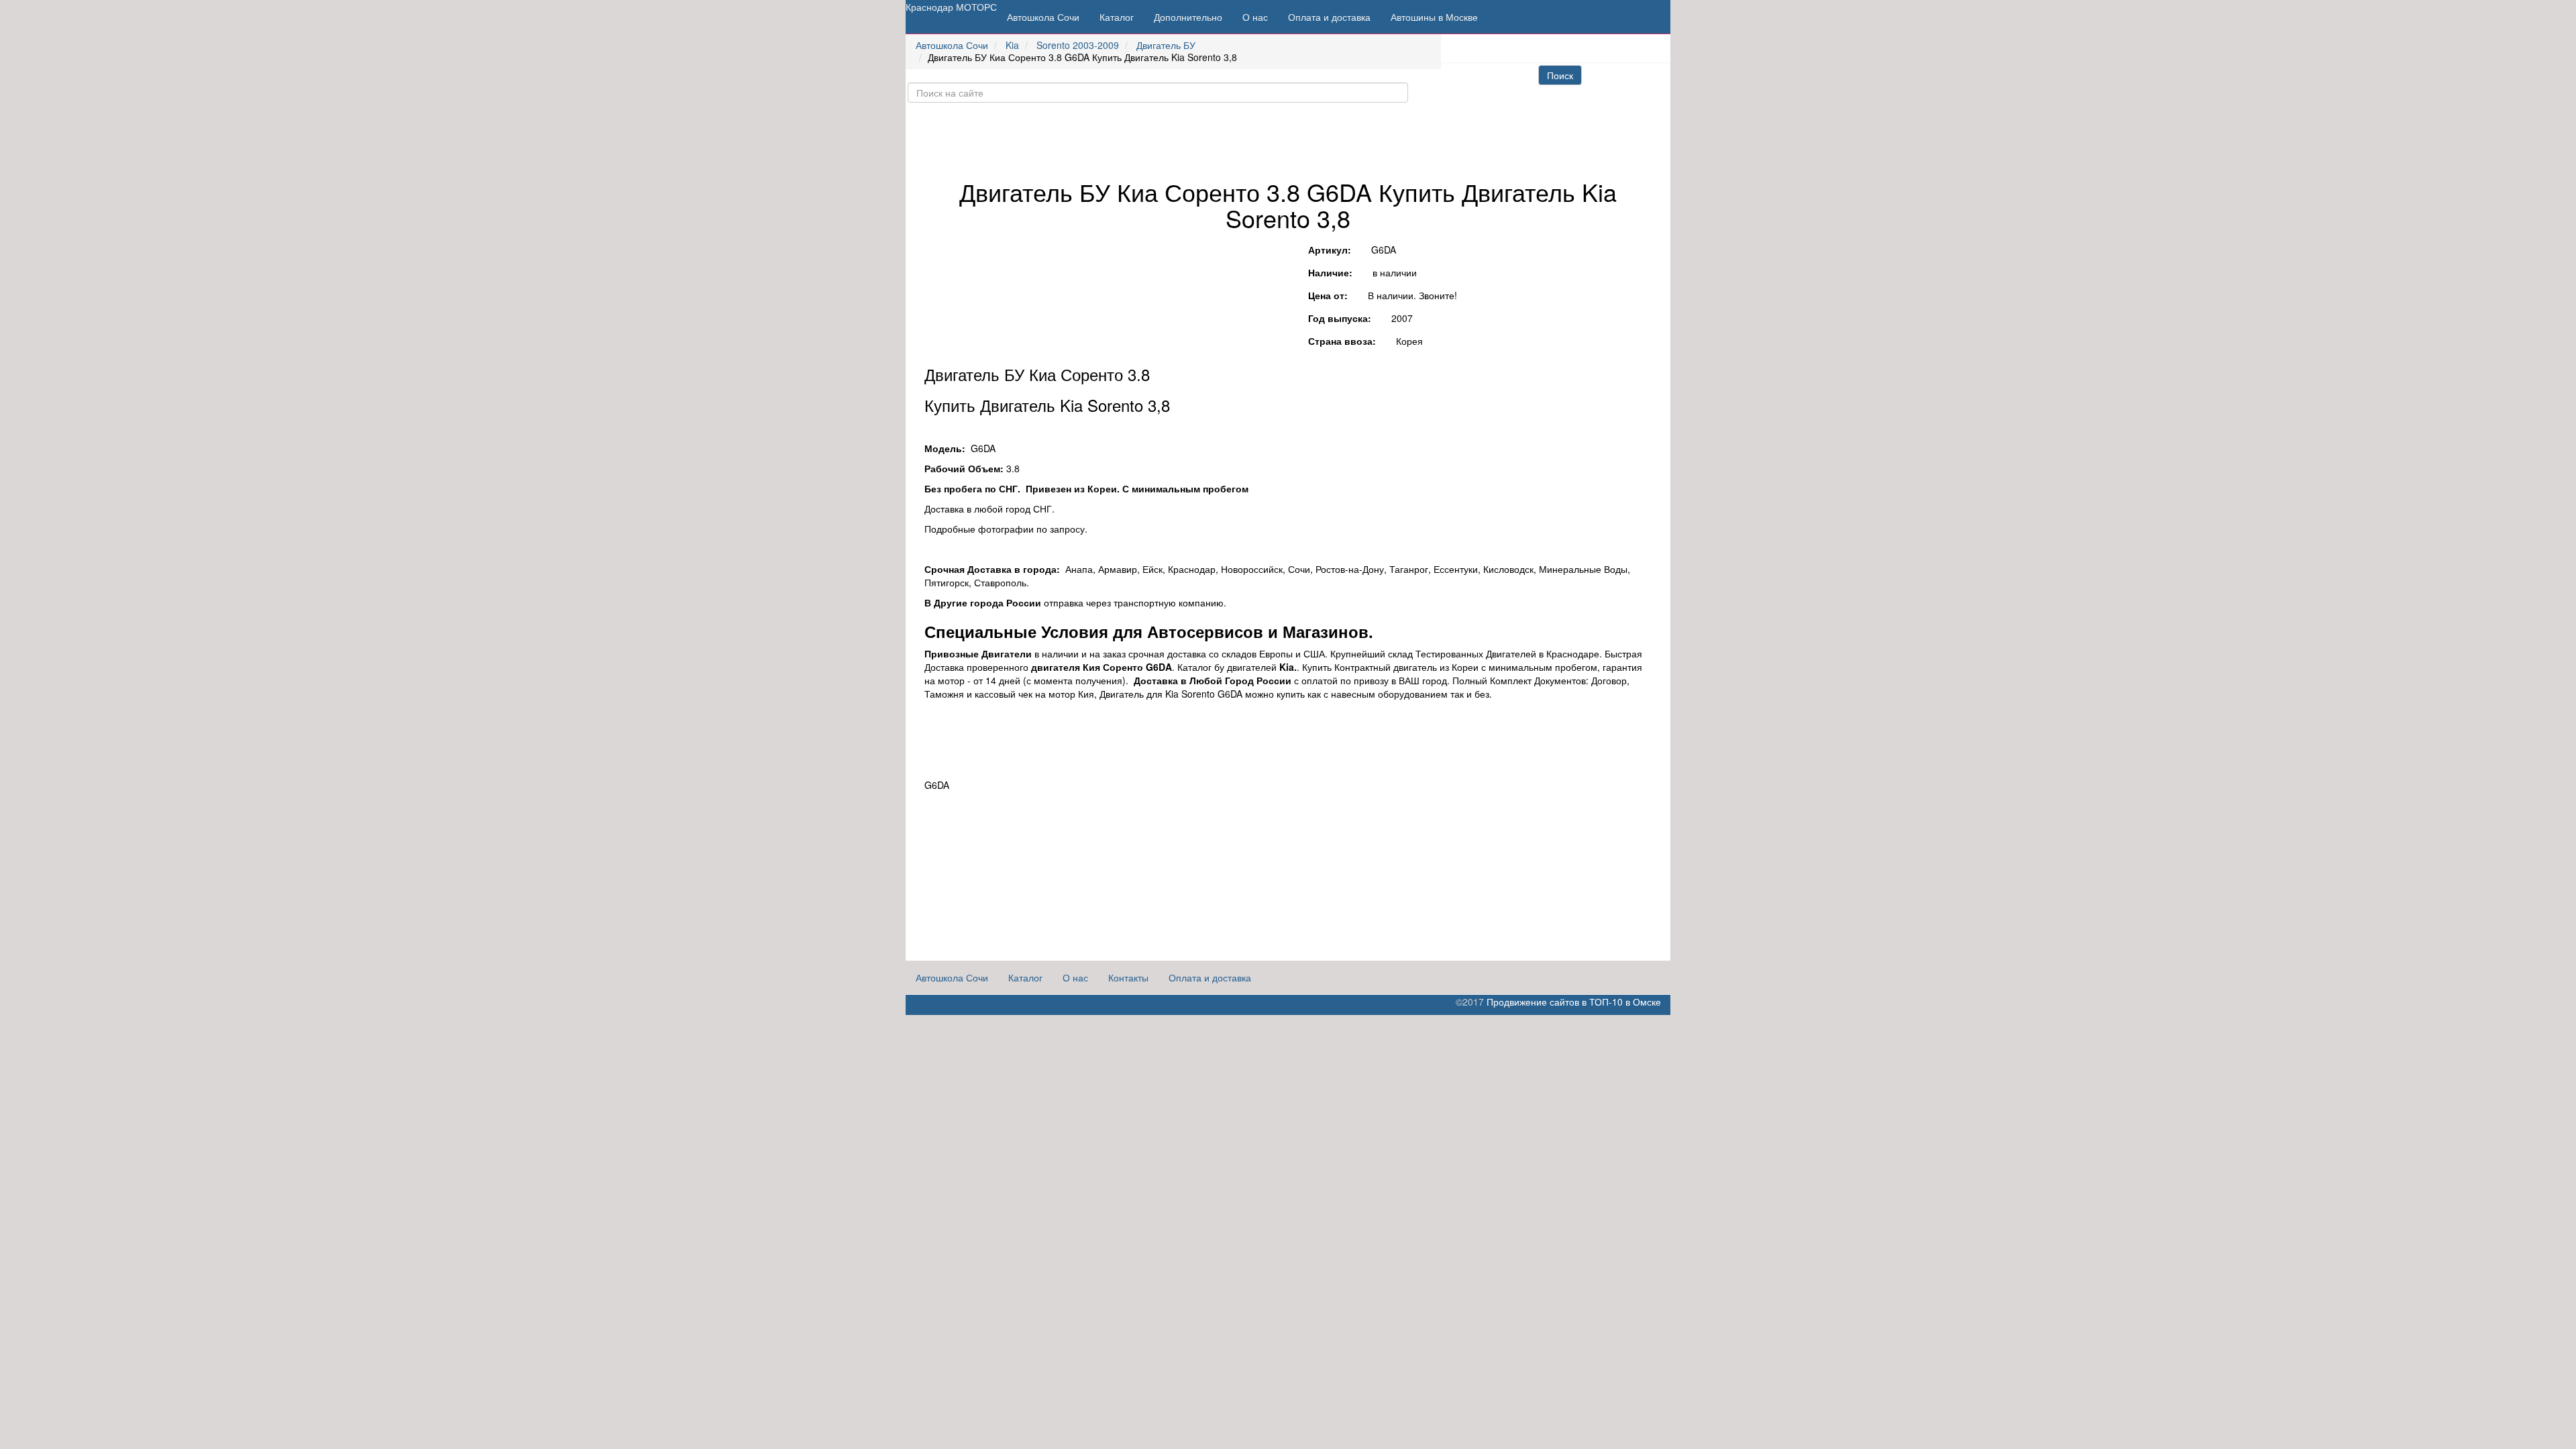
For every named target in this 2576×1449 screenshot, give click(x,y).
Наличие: (1330, 272)
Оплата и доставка (1329, 17)
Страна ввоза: (1342, 341)
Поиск (1560, 75)
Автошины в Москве (1434, 17)
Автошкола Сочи (1043, 17)
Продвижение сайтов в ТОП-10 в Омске (1574, 1002)
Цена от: (1328, 295)
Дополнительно (1188, 17)
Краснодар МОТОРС (951, 7)
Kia (1012, 45)
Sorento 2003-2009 (1078, 45)
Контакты (1128, 977)
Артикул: (1330, 250)
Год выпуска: (1340, 318)
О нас (1255, 17)
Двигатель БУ (1166, 45)
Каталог (1117, 17)
